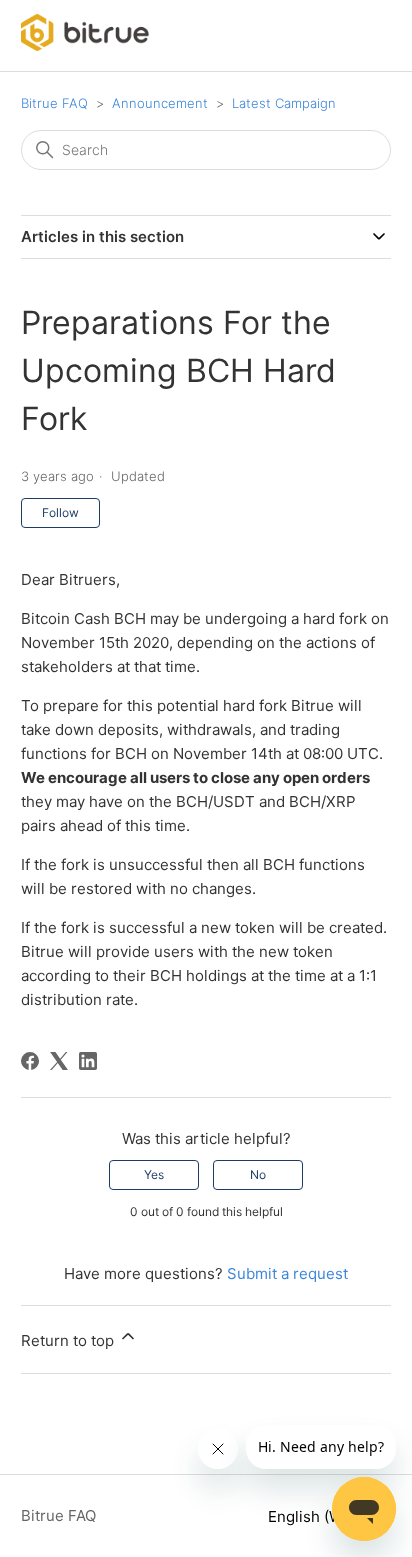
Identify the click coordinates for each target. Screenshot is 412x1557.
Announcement (160, 103)
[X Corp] (59, 1061)
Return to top (69, 1340)
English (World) (323, 1516)
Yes (154, 1174)
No (258, 1174)
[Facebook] (30, 1061)
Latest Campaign (284, 103)
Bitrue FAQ (54, 103)
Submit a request (287, 1273)
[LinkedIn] (88, 1061)
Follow (60, 512)
